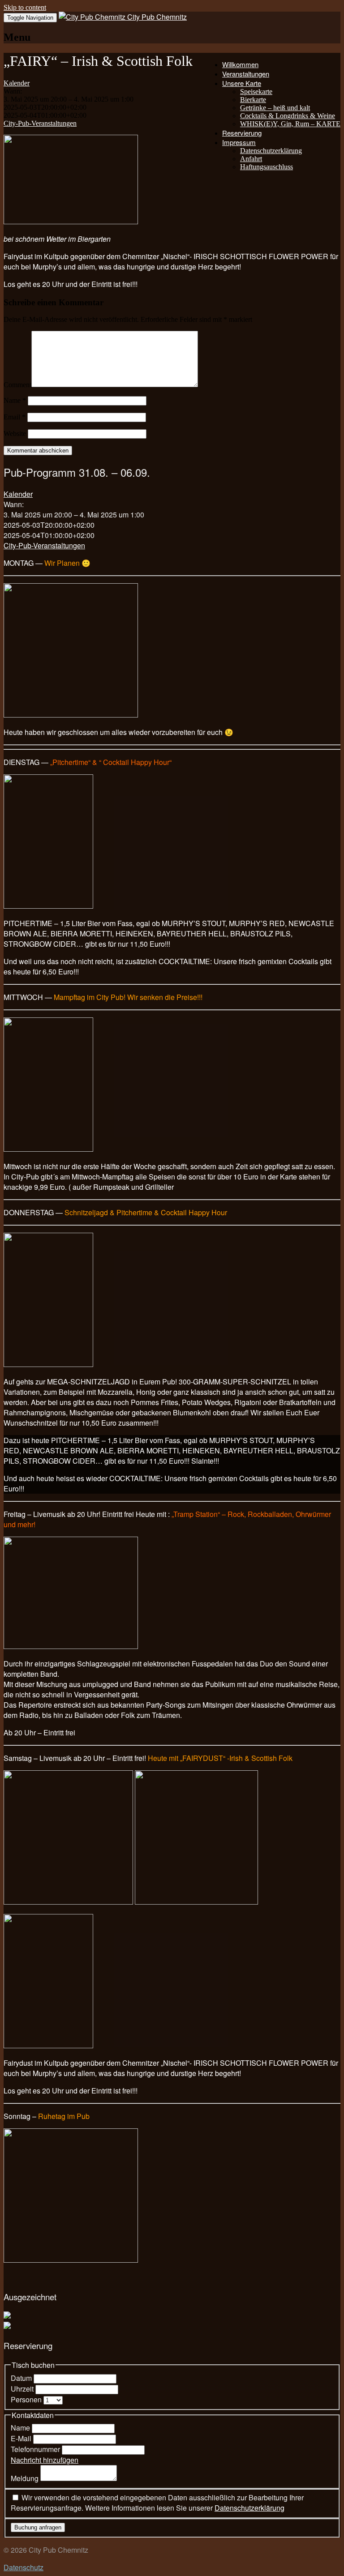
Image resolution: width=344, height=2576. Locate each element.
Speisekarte (256, 92)
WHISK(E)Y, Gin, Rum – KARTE (290, 124)
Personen (27, 2399)
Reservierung (242, 133)
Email (15, 417)
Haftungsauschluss (267, 167)
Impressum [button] (239, 142)
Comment (17, 385)
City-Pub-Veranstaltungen (40, 123)
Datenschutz (24, 2567)
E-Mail (22, 2438)
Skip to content (25, 7)
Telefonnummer (36, 2449)
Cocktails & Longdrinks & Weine (288, 116)
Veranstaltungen (246, 74)
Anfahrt (251, 159)
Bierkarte (253, 100)
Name (15, 400)
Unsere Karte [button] (242, 83)
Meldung (26, 2478)
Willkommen (240, 64)
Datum (22, 2378)
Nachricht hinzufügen (45, 2460)
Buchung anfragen (38, 2527)
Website (15, 434)
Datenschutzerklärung (271, 151)
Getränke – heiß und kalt (275, 108)
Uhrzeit (23, 2389)
